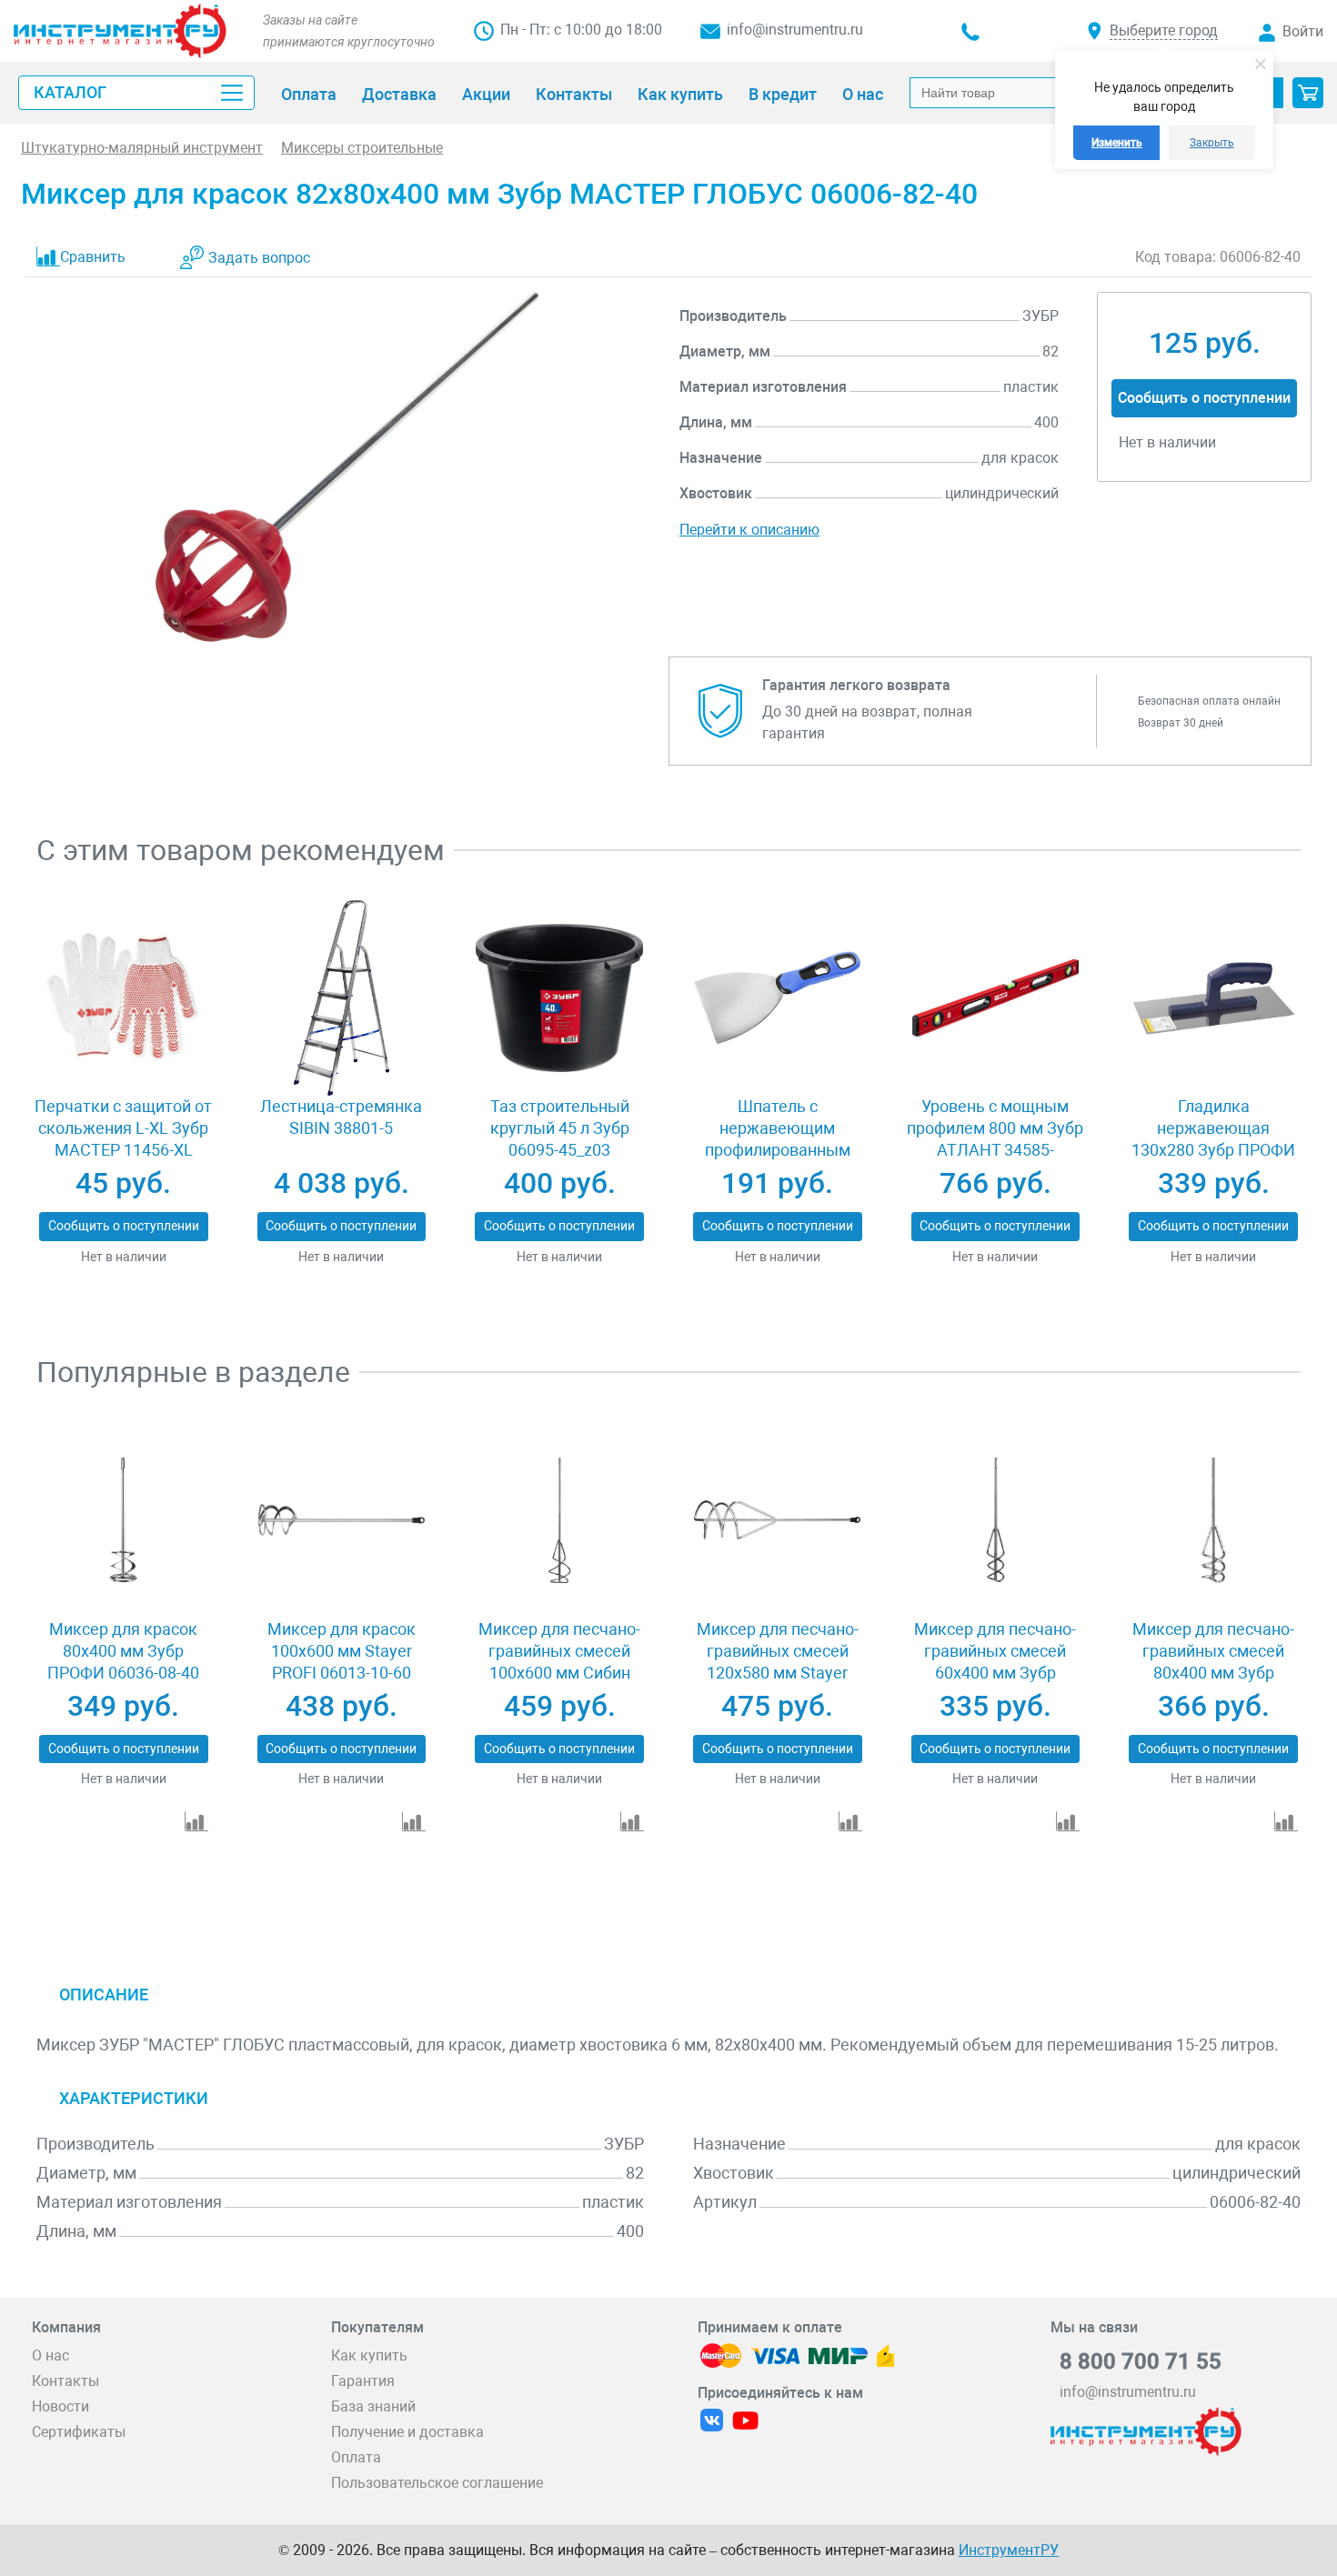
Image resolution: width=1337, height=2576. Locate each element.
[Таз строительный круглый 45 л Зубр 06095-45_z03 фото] (559, 998)
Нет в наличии (124, 1257)
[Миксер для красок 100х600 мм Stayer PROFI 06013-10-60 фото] (342, 1520)
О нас (50, 2355)
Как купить (369, 2355)
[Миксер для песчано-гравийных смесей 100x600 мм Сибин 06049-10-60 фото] (559, 1520)
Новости (60, 2406)
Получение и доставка (407, 2432)
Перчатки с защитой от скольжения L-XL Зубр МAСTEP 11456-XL (123, 1128)
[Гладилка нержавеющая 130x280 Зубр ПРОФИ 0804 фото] (1213, 998)
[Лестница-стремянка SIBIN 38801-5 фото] (342, 998)
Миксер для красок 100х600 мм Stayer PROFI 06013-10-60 (342, 1651)
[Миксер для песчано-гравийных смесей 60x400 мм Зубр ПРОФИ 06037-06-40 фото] (995, 1520)
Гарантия (363, 2381)
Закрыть (1212, 143)
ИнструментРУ (1009, 2550)
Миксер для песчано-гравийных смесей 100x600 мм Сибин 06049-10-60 (559, 1662)
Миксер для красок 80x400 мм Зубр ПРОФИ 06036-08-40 (123, 1651)
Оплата (356, 2457)
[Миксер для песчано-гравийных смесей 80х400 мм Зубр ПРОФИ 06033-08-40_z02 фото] (1213, 1520)
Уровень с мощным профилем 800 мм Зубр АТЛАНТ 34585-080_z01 (995, 1139)
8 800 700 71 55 (1141, 2361)
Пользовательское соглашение (437, 2483)
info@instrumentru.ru (795, 30)
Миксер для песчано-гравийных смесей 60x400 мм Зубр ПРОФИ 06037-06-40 (995, 1662)
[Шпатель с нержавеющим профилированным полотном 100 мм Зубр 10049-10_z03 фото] (777, 998)
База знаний (373, 2406)
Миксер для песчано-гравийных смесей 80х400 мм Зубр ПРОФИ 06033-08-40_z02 (1213, 1673)
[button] (1308, 93)
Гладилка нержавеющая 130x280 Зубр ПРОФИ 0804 (1213, 1139)
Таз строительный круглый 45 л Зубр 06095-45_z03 (560, 1128)
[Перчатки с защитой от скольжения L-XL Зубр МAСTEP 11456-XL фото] (123, 998)
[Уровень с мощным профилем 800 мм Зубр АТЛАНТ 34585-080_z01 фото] (995, 998)
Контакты (65, 2381)
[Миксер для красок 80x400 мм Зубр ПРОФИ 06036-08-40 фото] (123, 1520)
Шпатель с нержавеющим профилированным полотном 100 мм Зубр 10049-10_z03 (778, 1150)
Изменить (1117, 143)
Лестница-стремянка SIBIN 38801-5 (341, 1117)
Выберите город (1164, 30)
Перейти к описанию (749, 530)
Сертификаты (79, 2432)
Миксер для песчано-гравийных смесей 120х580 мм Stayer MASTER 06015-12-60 (778, 1662)
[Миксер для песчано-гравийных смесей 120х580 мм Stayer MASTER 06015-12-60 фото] (777, 1520)
